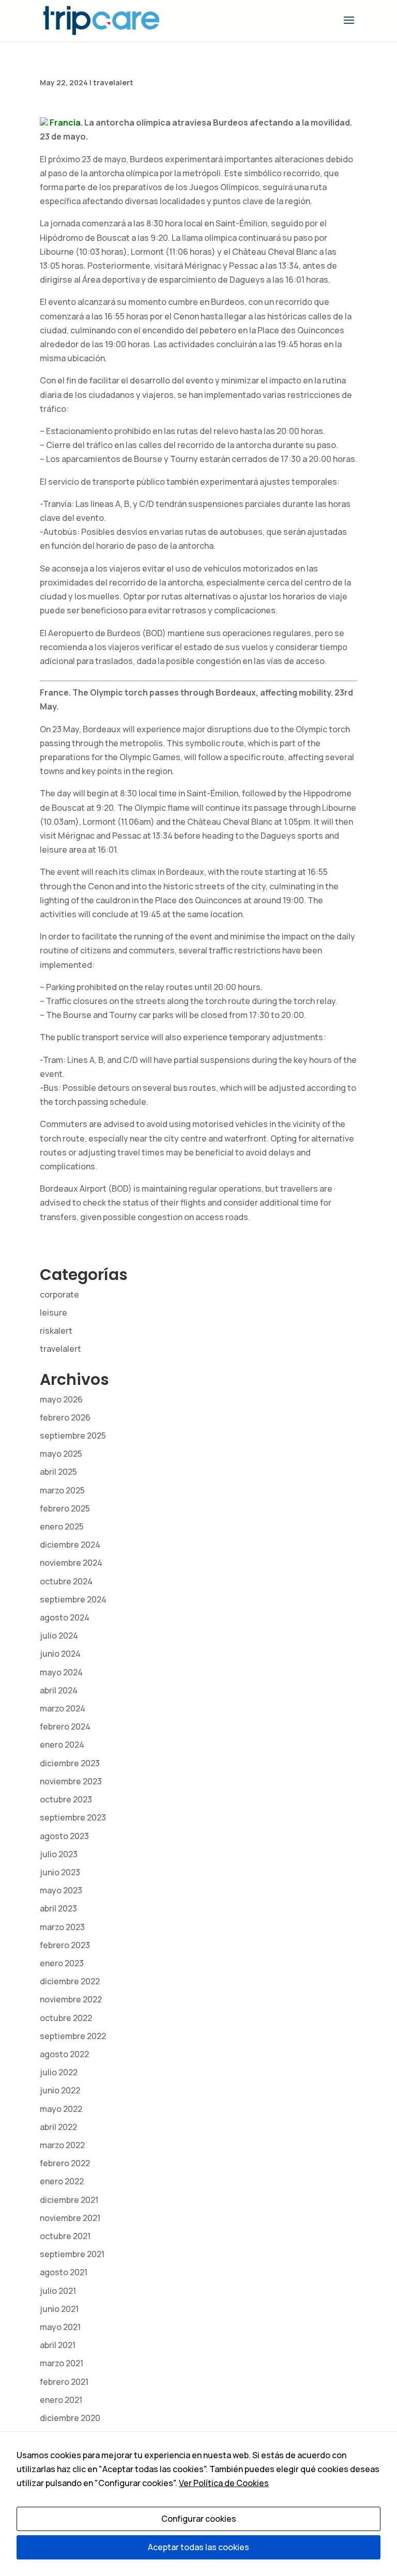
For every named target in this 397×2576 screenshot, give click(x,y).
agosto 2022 (64, 2054)
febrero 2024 (65, 1726)
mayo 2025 (61, 1454)
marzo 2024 (63, 1708)
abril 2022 (58, 2127)
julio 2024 (59, 1636)
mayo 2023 (61, 1890)
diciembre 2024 (70, 1545)
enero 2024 (62, 1745)
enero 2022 (62, 2181)
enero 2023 (62, 1963)
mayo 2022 (61, 2109)
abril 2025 (58, 1472)
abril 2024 (59, 1690)
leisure (54, 1313)
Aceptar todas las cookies (198, 2547)
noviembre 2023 (71, 1781)
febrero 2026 (65, 1417)
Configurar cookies (199, 2519)
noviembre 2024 (71, 1563)
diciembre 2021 (69, 2200)
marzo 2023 (62, 1927)
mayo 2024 (61, 1672)
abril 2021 (58, 2345)
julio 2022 (59, 2072)
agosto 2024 (65, 1617)
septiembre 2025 (73, 1436)
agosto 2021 (64, 2272)
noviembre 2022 (71, 1999)
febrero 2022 (65, 2163)
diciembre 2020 (70, 2418)
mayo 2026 (61, 1399)
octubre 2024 (66, 1581)
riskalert (56, 1331)
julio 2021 (58, 2291)
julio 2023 (59, 1854)
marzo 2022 (62, 2145)
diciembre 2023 (70, 1763)
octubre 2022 (66, 2018)
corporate (59, 1294)
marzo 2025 (62, 1490)
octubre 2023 (66, 1799)
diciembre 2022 (70, 1981)
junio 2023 (60, 1872)
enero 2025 (62, 1526)
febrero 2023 (65, 1945)
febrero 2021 (64, 2382)
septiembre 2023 (73, 1817)
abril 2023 (58, 1908)
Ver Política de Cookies (224, 2483)
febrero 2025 (65, 1508)
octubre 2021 (65, 2236)
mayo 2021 (60, 2327)
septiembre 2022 (73, 2036)
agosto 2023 (64, 1836)
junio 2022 (60, 2090)
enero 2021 (61, 2400)
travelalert (113, 82)
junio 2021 (59, 2309)
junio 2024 (60, 1654)
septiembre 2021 (72, 2254)
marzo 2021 (62, 2363)
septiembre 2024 (73, 1599)
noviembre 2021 (70, 2218)
